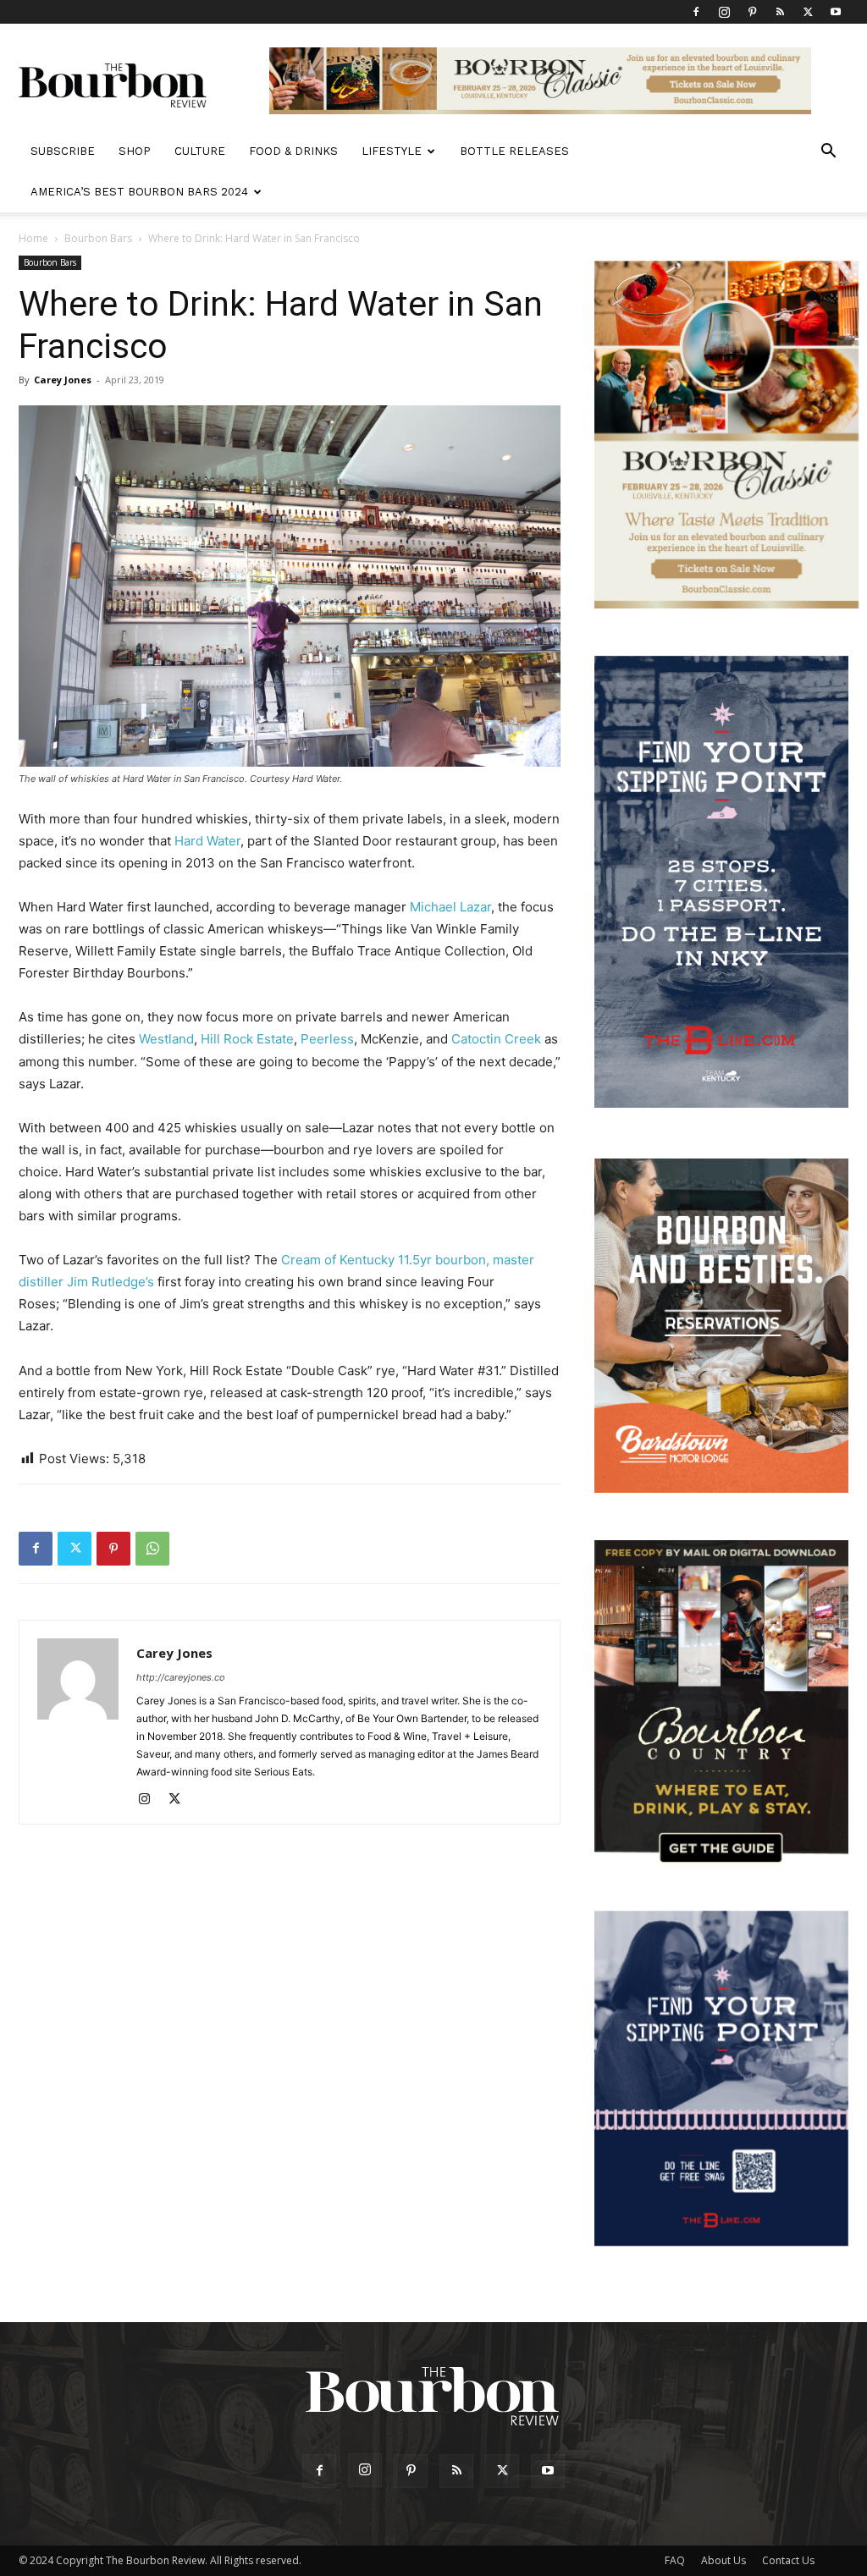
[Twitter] (808, 12)
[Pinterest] (752, 12)
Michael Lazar (450, 907)
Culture (200, 151)
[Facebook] (696, 12)
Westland (166, 1039)
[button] (828, 153)
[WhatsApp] (152, 1549)
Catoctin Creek (496, 1039)
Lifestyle (392, 151)
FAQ (675, 2560)
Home (33, 238)
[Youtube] (836, 12)
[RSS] (780, 12)
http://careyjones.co (181, 1677)
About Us (723, 2560)
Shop (135, 151)
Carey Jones (63, 380)
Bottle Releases (514, 151)
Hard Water (207, 841)
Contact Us (788, 2560)
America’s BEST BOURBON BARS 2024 (139, 192)
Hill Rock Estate (247, 1039)
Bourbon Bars (98, 238)
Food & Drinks (293, 151)
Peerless (327, 1039)
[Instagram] (724, 12)
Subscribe (63, 151)
